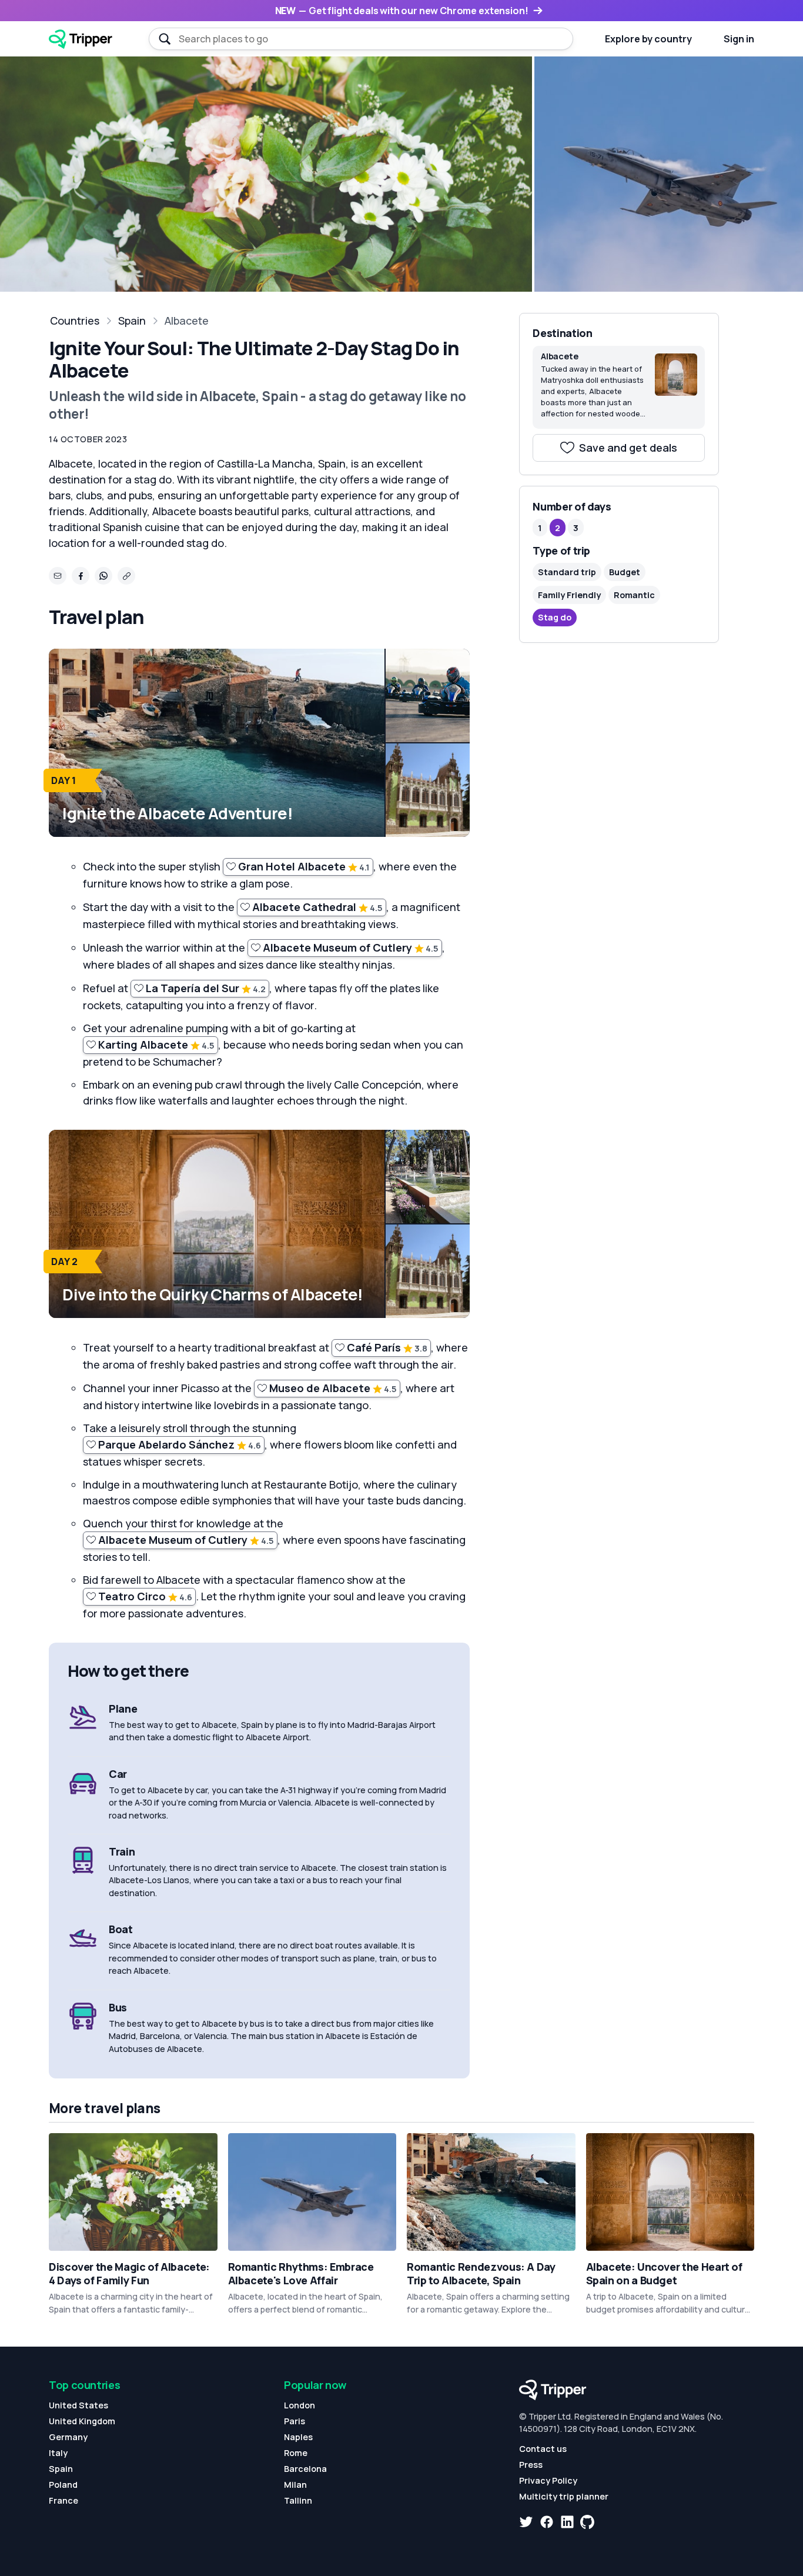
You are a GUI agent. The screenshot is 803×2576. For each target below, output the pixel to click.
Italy (58, 2453)
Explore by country (648, 39)
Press (531, 2465)
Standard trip (567, 572)
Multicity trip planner (564, 2496)
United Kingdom (82, 2421)
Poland (63, 2485)
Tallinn (298, 2500)
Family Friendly (569, 595)
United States (78, 2405)
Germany (68, 2437)
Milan (295, 2485)
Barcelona (305, 2469)
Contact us (543, 2449)
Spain (132, 321)
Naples (298, 2437)
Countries (75, 321)
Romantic (634, 595)
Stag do (555, 617)
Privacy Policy (548, 2480)
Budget (625, 572)
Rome (296, 2453)
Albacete (187, 321)
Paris (295, 2421)
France (63, 2500)
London (300, 2405)
